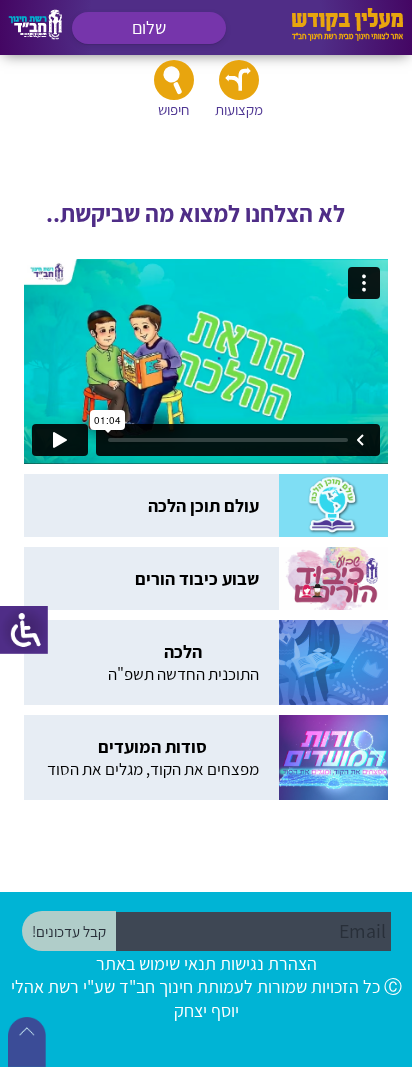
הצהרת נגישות (268, 963)
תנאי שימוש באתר (156, 963)
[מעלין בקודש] (347, 35)
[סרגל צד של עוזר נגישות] (24, 630)
